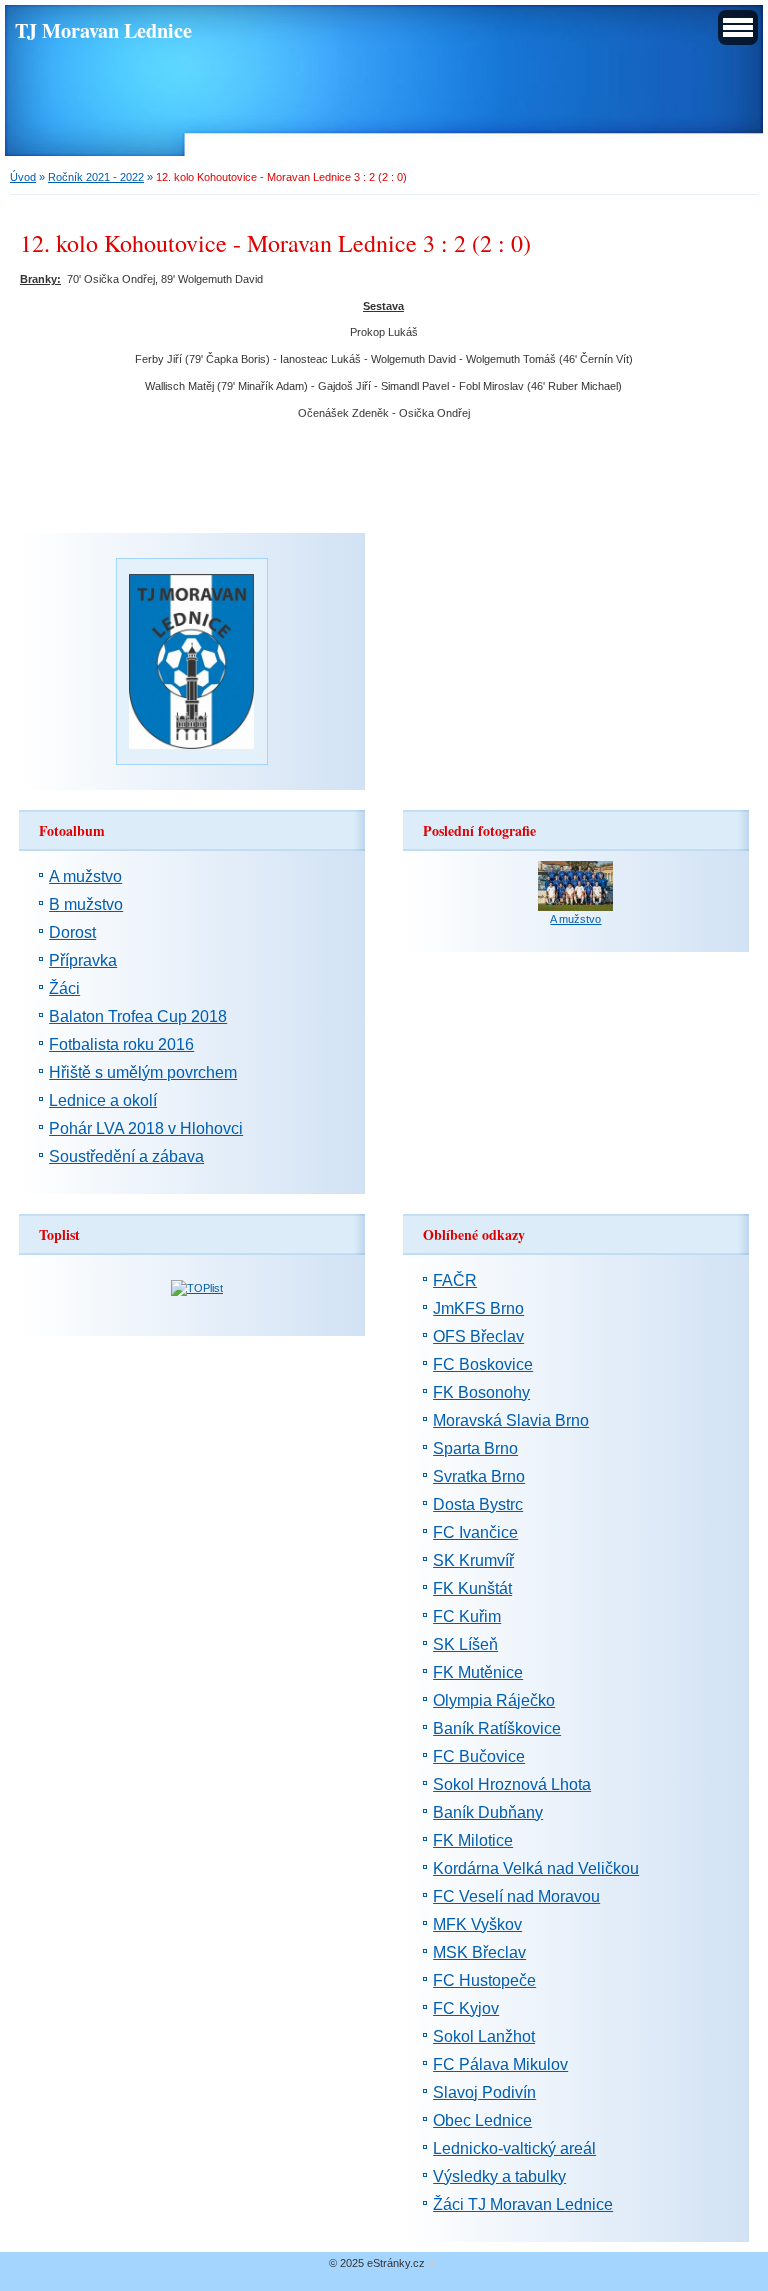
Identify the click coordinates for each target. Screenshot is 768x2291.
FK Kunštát (472, 1588)
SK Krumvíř (473, 1560)
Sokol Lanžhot (484, 2036)
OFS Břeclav (478, 1336)
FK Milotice (473, 1840)
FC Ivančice (475, 1532)
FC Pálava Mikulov (500, 2064)
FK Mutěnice (478, 1672)
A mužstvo (85, 876)
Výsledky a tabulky (499, 2176)
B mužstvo (86, 904)
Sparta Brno (475, 1448)
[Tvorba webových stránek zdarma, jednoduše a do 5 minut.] (432, 2264)
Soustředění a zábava (126, 1156)
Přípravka (83, 960)
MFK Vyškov (477, 1924)
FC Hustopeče (484, 1980)
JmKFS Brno (478, 1308)
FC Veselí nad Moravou (516, 1896)
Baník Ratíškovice (497, 1728)
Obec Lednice (482, 2120)
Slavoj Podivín (484, 2092)
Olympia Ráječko (494, 1700)
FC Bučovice (479, 1756)
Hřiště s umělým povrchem (143, 1072)
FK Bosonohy (481, 1392)
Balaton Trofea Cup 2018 (138, 1016)
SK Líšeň (465, 1644)
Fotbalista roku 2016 (121, 1044)
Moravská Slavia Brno (511, 1420)
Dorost (72, 932)
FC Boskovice (483, 1364)
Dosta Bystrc (478, 1504)
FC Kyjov (466, 2008)
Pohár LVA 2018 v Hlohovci (146, 1128)
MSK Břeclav (479, 1952)
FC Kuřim (467, 1616)
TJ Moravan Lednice (103, 30)
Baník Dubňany (488, 1812)
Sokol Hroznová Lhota (512, 1784)
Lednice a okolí (103, 1100)
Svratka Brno (479, 1476)
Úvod (23, 177)
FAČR (455, 1280)
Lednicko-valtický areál (514, 2148)
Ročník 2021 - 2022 (96, 177)
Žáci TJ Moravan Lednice (523, 2204)
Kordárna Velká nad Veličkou (536, 1868)
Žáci (64, 988)
